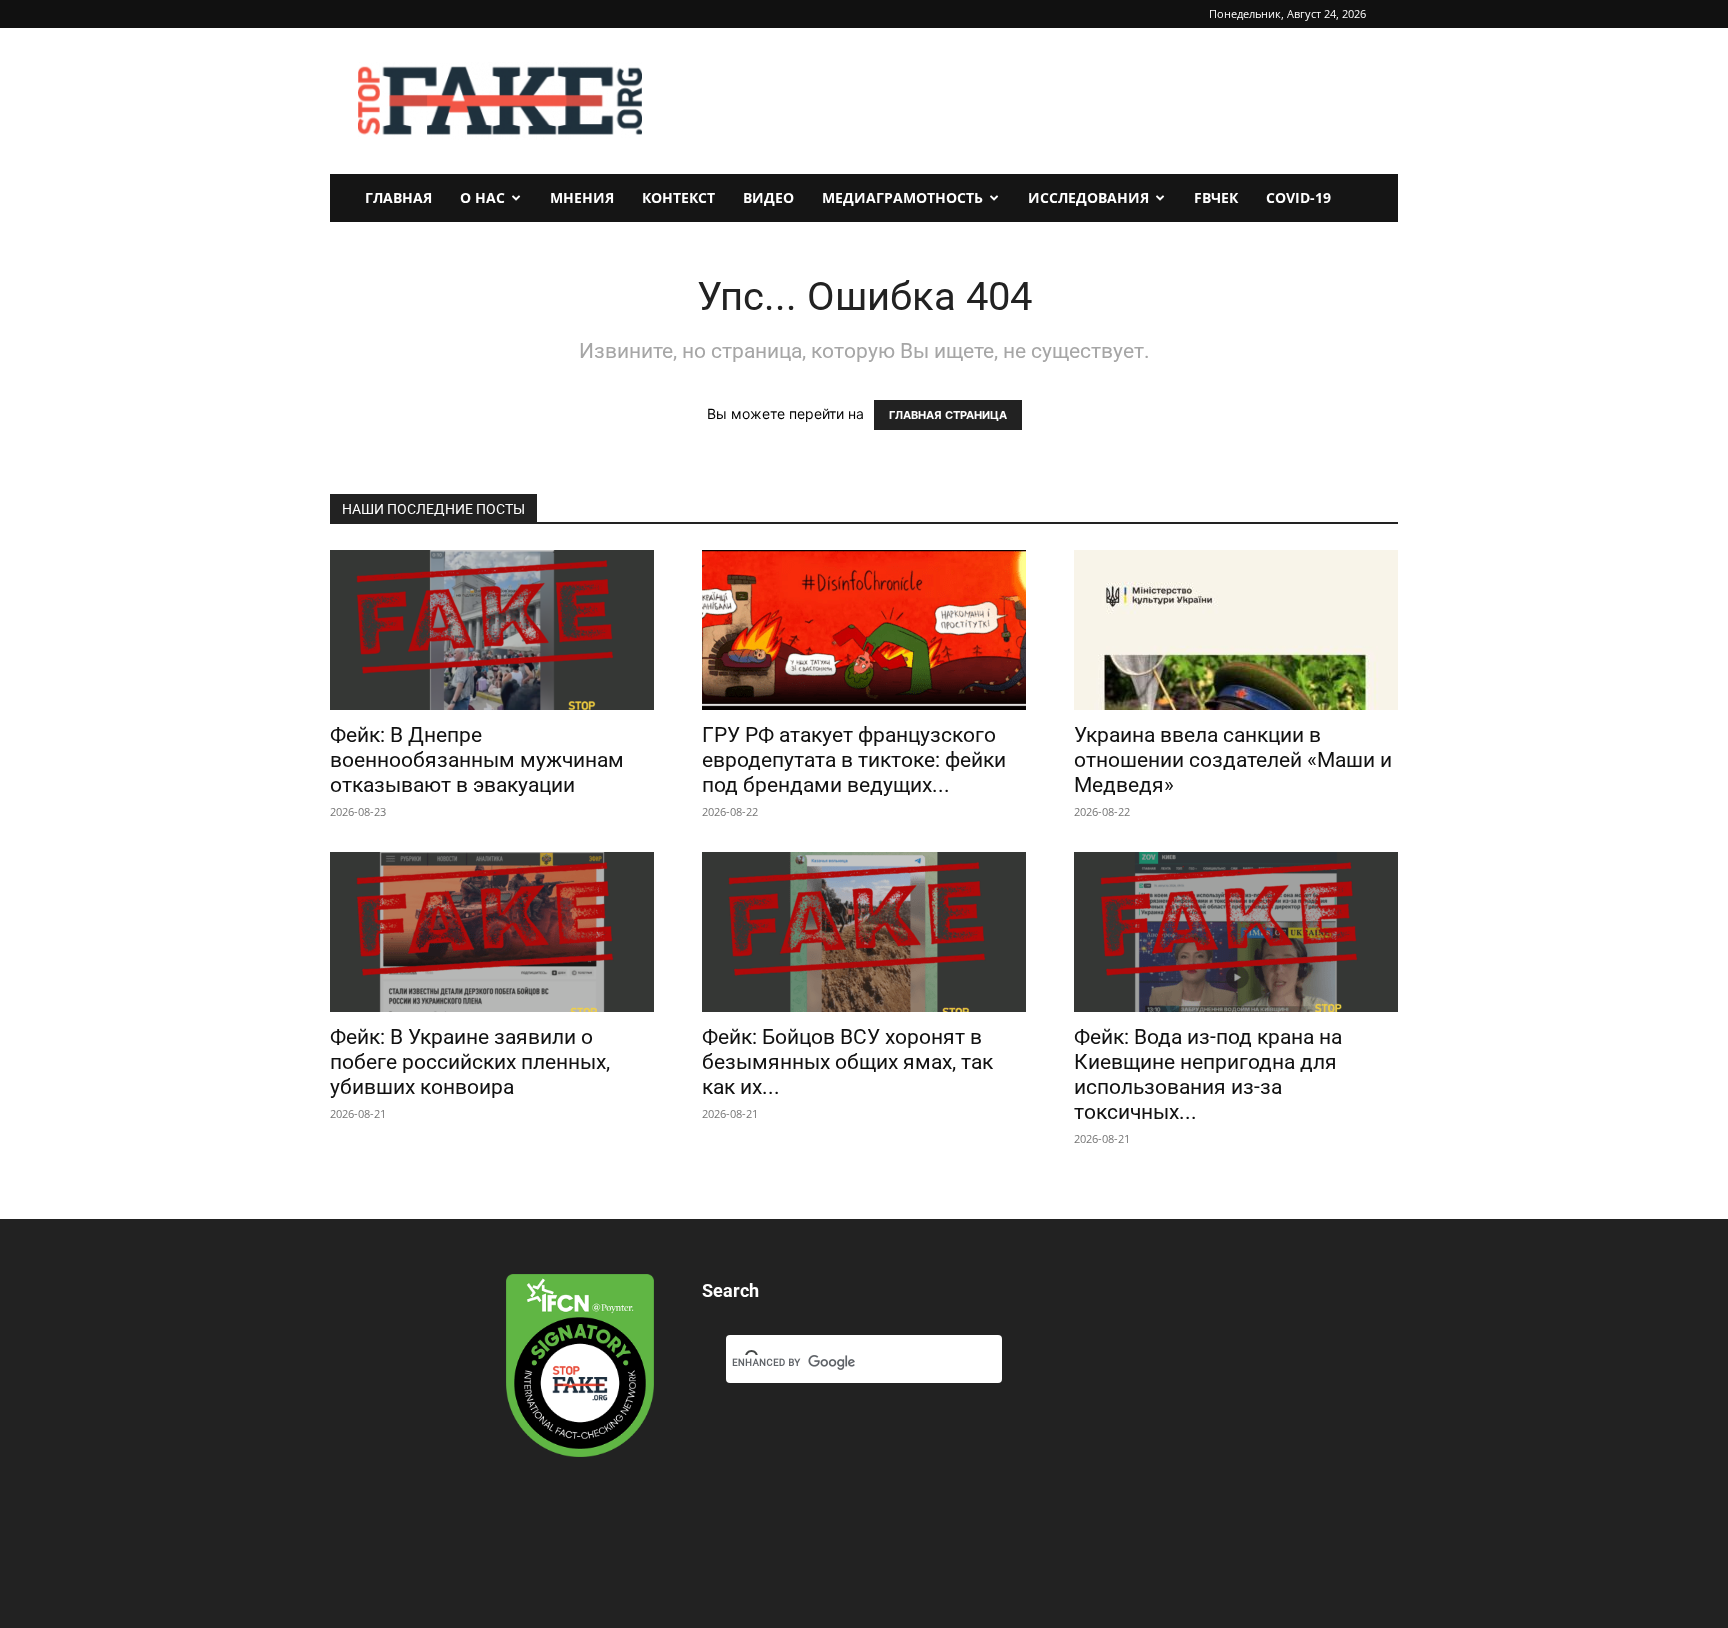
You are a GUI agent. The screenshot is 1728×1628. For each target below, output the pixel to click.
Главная (398, 197)
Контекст (678, 197)
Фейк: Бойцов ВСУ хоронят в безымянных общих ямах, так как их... (847, 1062)
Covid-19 (1298, 197)
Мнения (582, 197)
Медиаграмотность (902, 197)
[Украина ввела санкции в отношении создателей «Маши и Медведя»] (1236, 630)
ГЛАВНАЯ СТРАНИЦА (948, 415)
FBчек (1216, 197)
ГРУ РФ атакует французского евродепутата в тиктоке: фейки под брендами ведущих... (854, 760)
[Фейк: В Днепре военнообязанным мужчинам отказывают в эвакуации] (492, 630)
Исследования (1088, 197)
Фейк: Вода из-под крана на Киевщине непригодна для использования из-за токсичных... (1208, 1074)
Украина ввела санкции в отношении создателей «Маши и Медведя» (1233, 760)
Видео (768, 197)
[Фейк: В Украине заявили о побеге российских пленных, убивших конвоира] (492, 932)
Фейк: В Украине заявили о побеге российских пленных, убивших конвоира (470, 1062)
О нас (482, 197)
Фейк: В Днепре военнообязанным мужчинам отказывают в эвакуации (477, 760)
